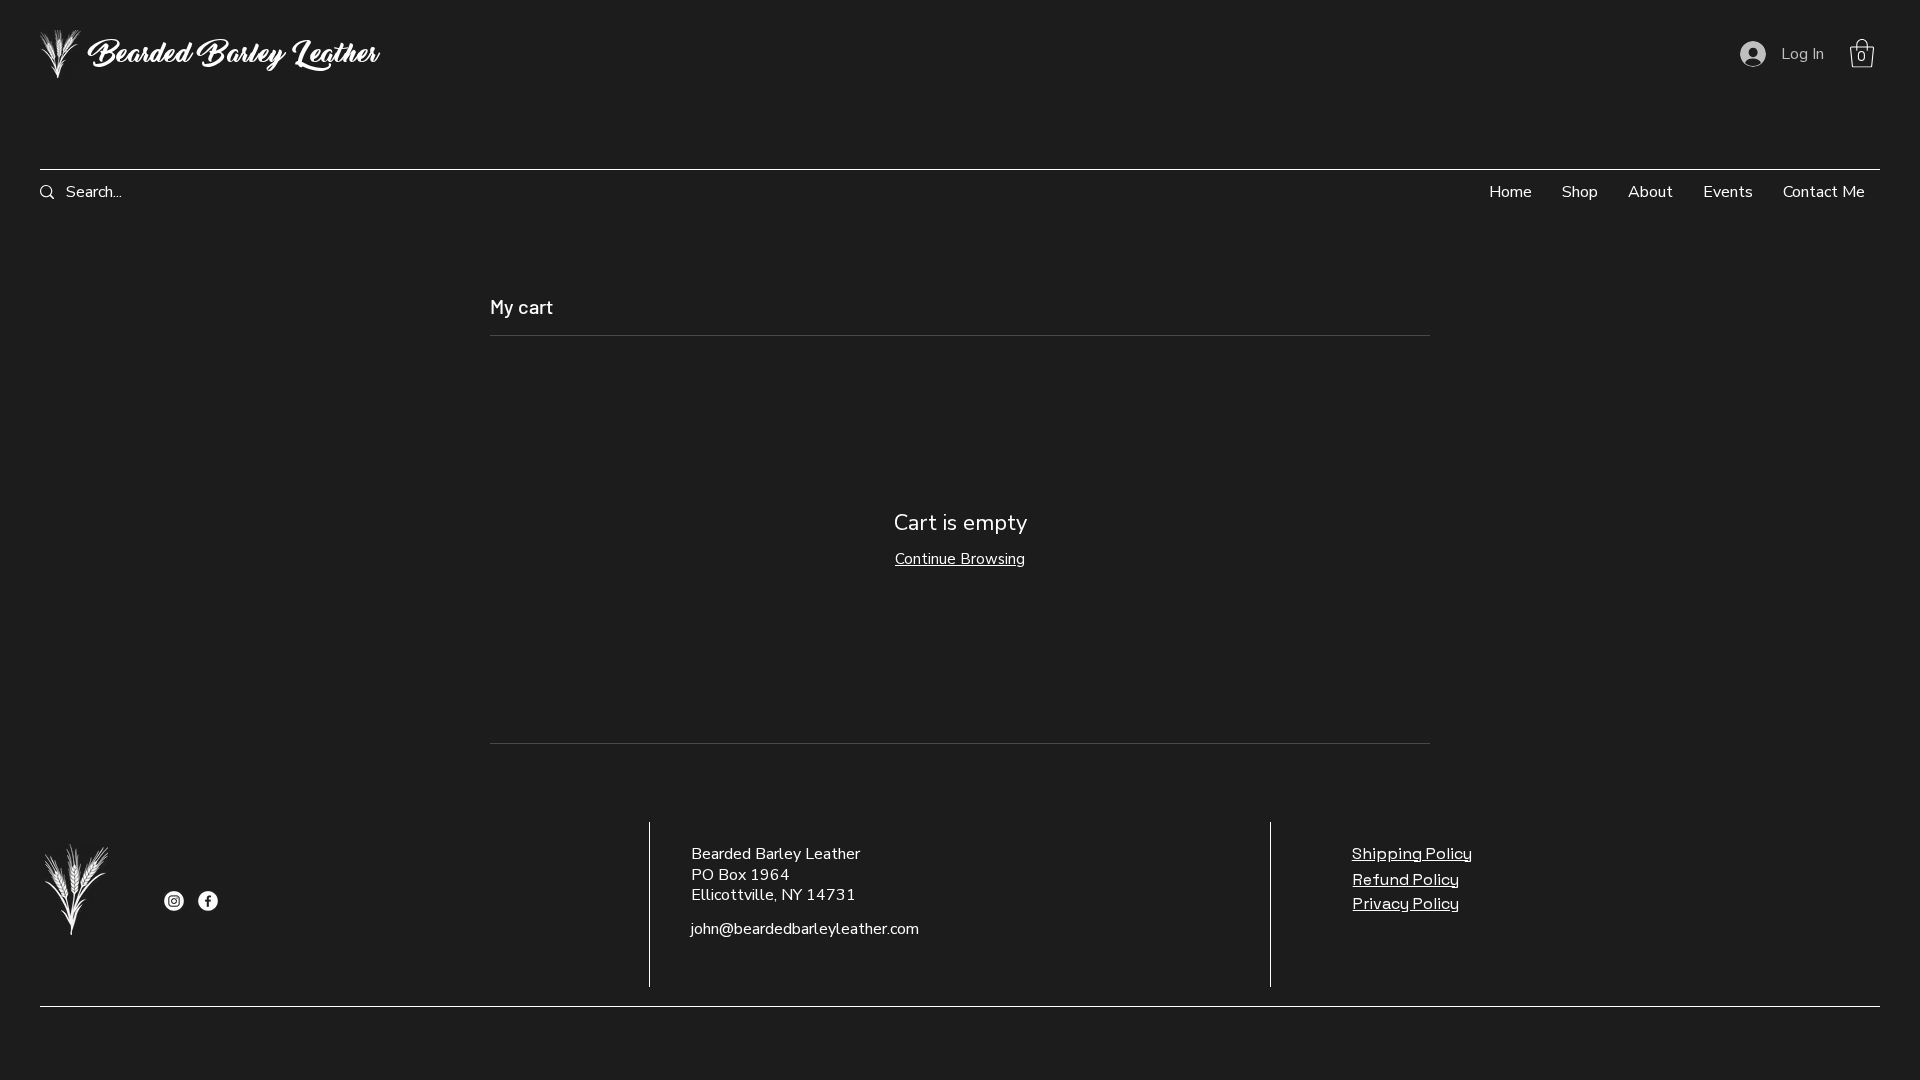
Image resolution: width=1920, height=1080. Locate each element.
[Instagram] (174, 901)
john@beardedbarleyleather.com (805, 929)
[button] (1862, 53)
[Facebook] (208, 901)
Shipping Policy (1412, 853)
